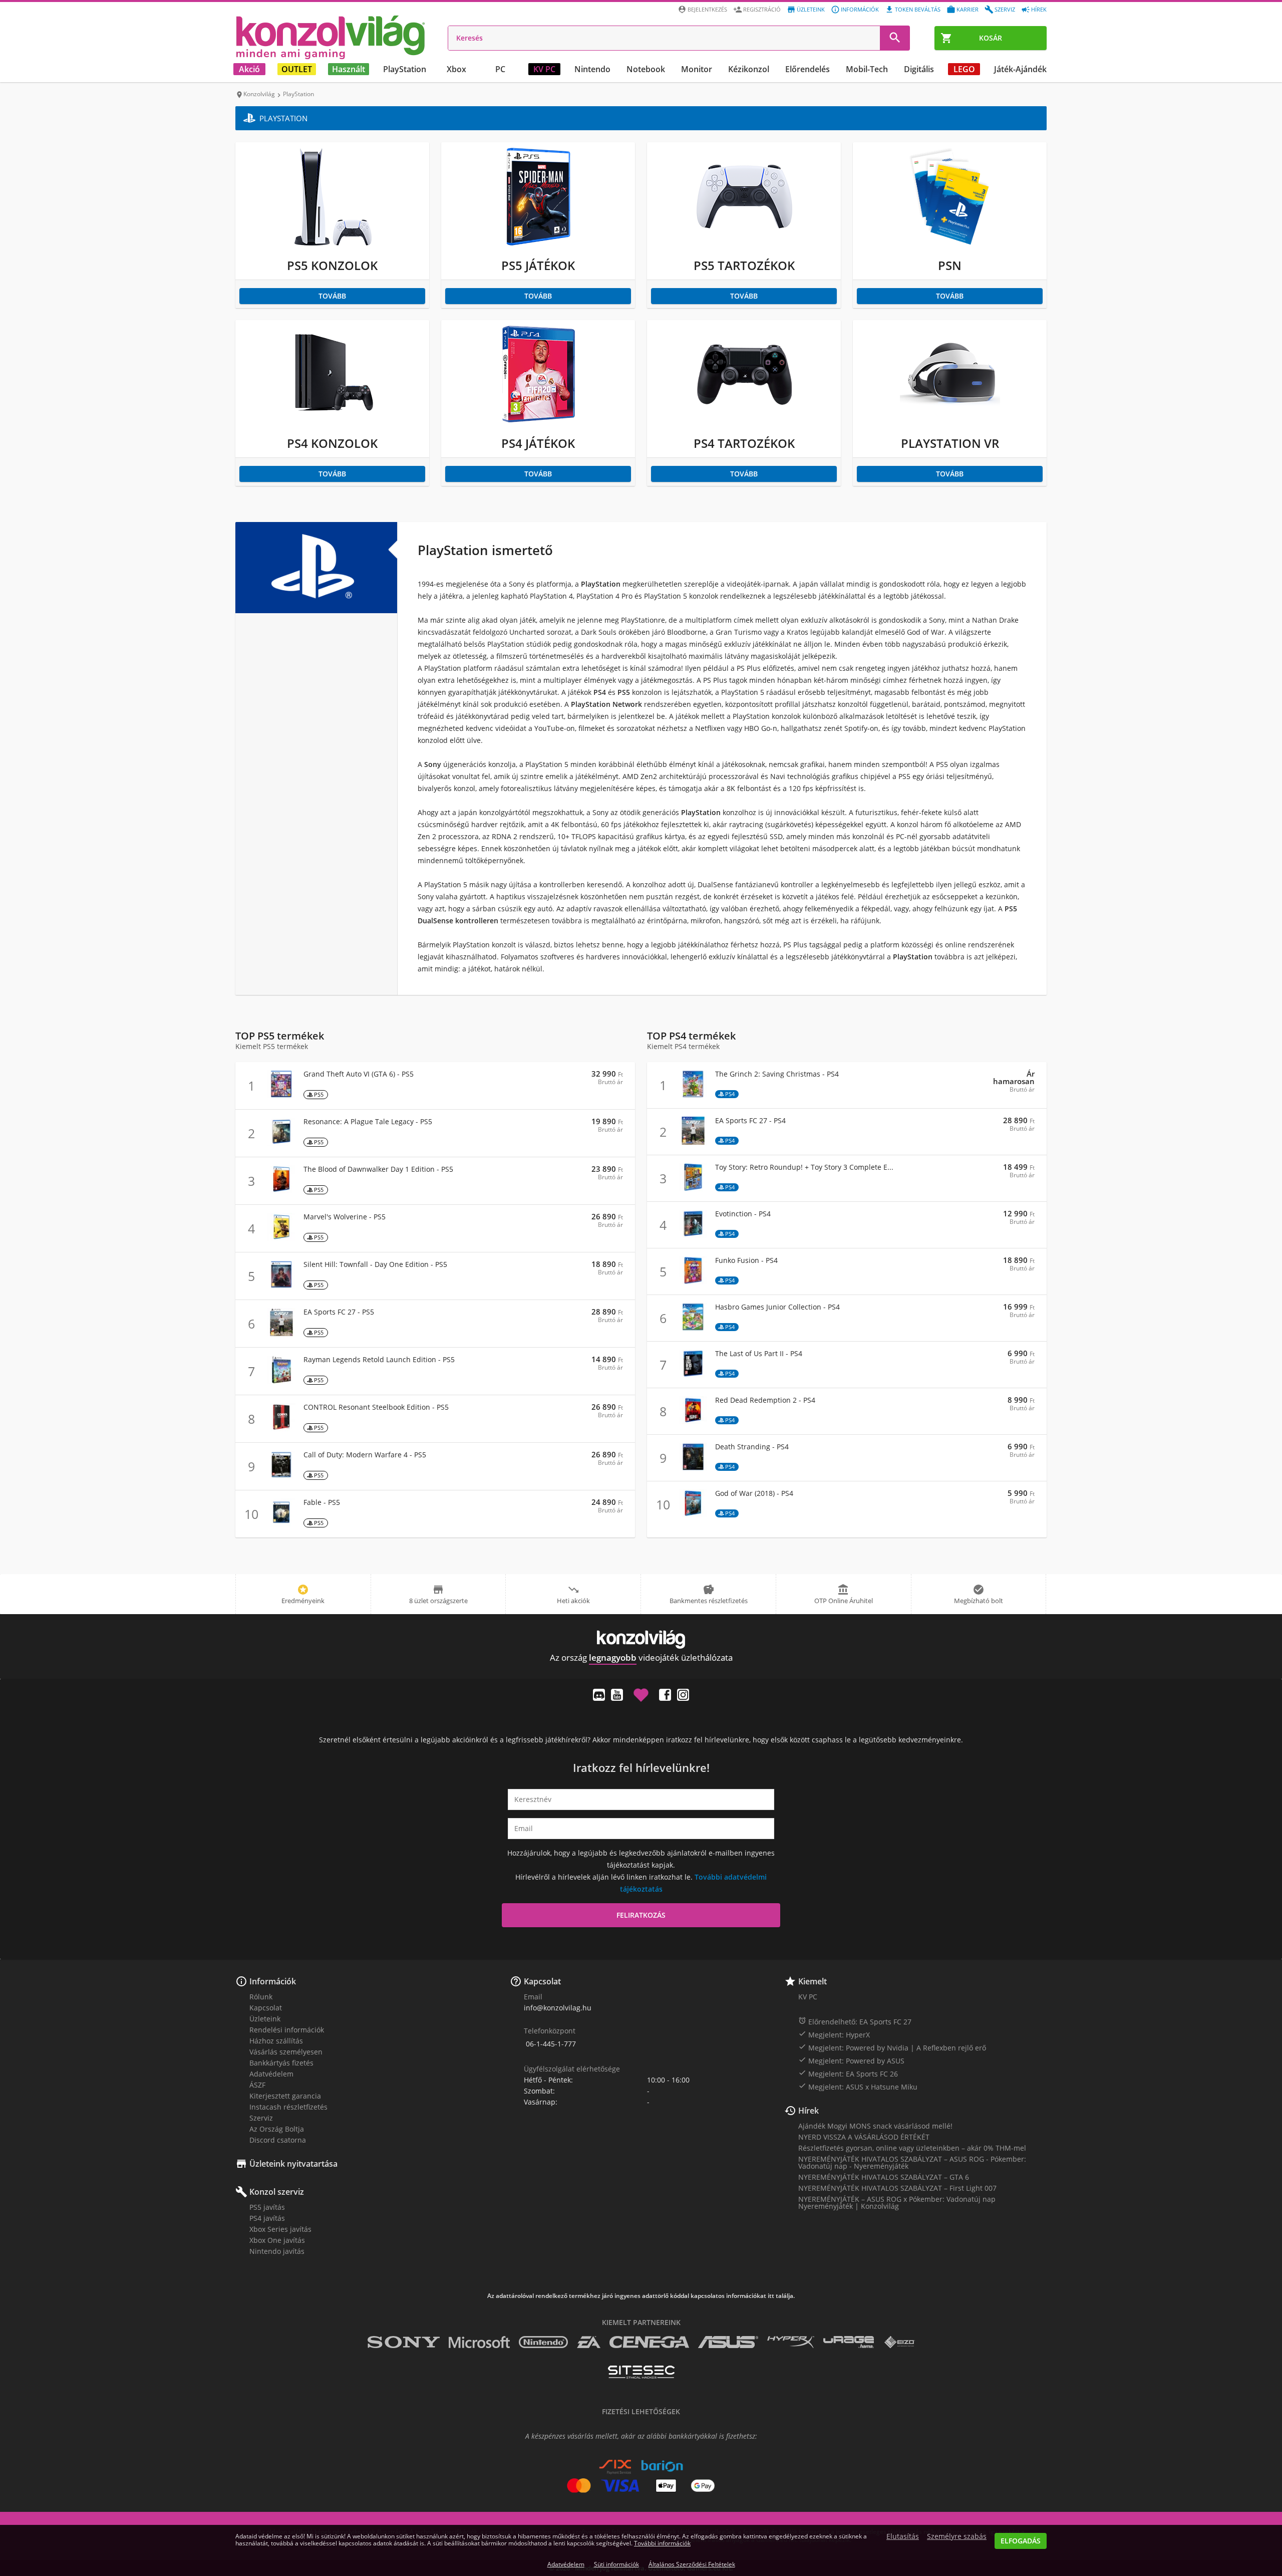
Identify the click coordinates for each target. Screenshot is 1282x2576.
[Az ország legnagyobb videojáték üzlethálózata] (331, 37)
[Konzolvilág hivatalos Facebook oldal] (665, 1695)
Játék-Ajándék (1020, 69)
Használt (349, 69)
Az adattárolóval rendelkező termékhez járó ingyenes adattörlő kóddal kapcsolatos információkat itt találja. (641, 2296)
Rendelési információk (287, 2030)
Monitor (697, 69)
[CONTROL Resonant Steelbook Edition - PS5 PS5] (281, 1429)
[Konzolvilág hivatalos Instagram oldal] (683, 1695)
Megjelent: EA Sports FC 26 (848, 2074)
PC (500, 69)
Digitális (919, 69)
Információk (860, 9)
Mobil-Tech (867, 69)
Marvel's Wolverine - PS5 (345, 1217)
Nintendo (592, 69)
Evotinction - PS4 (743, 1214)
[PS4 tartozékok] (744, 422)
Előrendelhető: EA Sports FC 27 (855, 2021)
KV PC (544, 69)
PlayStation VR (950, 443)
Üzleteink (811, 9)
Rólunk (261, 1997)
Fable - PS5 (322, 1502)
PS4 (730, 1094)
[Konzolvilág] (641, 1639)
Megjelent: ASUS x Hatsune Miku (858, 2087)
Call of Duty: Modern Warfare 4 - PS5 (365, 1455)
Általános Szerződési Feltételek (692, 2564)
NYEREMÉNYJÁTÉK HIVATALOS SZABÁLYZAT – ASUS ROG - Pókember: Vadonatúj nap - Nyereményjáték (912, 2162)
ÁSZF (257, 2085)
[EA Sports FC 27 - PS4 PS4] (693, 1142)
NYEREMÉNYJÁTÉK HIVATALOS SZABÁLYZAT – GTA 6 (884, 2177)
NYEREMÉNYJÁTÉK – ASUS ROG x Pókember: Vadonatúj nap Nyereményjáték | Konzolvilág (897, 2203)
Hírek (1039, 9)
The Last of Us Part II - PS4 (759, 1354)
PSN (950, 265)
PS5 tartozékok (744, 265)
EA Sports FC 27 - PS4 (750, 1121)
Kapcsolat (266, 2008)
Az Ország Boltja (277, 2129)
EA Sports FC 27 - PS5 (339, 1312)
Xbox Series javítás (280, 2229)
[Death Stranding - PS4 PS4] (693, 1468)
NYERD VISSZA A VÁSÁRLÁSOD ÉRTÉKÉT (864, 2137)
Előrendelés (808, 69)
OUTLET (297, 69)
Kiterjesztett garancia (285, 2096)
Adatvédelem (271, 2074)
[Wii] (538, 244)
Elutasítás (903, 2536)
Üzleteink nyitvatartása (293, 2164)
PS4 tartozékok (744, 443)
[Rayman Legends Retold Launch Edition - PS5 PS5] (281, 1381)
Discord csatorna (278, 2140)
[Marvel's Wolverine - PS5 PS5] (281, 1238)
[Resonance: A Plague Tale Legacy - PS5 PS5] (281, 1143)
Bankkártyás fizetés (281, 2063)
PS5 (319, 1094)
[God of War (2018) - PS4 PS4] (693, 1515)
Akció (249, 69)
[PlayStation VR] (950, 422)
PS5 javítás (267, 2207)
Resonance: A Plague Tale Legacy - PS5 (368, 1122)
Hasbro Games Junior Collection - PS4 (777, 1307)
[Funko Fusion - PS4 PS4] (693, 1282)
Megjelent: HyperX (834, 2034)
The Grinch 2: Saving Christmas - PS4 (777, 1074)
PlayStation (405, 69)
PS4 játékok (538, 443)
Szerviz (1005, 9)
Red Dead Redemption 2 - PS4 (765, 1400)
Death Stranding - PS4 (752, 1447)
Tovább (332, 296)
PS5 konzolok (332, 265)
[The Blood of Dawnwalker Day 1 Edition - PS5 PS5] (281, 1191)
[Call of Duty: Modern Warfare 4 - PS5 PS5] (281, 1476)
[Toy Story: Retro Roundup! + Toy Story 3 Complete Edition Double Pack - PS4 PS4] (693, 1189)
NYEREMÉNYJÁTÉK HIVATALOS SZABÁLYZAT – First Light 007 (897, 2188)
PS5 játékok (538, 265)
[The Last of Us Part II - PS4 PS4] (693, 1375)
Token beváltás (918, 9)
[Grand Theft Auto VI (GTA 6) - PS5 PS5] (281, 1095)
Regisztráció (762, 9)
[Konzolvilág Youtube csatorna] (617, 1695)
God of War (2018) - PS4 (754, 1493)
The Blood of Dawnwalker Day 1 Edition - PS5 (378, 1169)
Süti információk (616, 2564)
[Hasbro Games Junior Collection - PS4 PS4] (693, 1328)
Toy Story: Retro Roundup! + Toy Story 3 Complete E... (804, 1167)
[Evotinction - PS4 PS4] (693, 1235)
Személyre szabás (957, 2536)
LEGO (964, 69)
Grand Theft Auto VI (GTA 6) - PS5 (359, 1074)
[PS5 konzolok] (333, 244)
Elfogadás (1021, 2541)
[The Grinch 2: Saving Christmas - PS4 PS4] (693, 1095)
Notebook (646, 69)
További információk (662, 2543)
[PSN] (950, 244)
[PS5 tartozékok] (744, 244)
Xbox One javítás (277, 2240)
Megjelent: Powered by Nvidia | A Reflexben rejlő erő (892, 2047)
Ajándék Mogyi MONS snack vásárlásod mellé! (875, 2126)
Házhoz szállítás (276, 2041)
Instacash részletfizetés (288, 2107)
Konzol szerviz (277, 2192)
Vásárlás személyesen (286, 2052)
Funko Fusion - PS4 (746, 1260)
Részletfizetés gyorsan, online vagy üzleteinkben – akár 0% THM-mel (912, 2148)
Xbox (456, 69)
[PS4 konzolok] (333, 422)
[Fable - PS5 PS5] (281, 1524)
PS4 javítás (267, 2218)
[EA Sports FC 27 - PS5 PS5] (281, 1333)
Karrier (968, 9)
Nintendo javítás (277, 2251)
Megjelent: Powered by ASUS (851, 2060)
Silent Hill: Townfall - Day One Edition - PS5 (375, 1264)
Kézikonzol (749, 69)
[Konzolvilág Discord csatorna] (599, 1695)
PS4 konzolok (332, 443)
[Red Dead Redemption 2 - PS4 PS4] (693, 1422)
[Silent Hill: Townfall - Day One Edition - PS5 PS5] (281, 1286)
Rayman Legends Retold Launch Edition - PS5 (379, 1360)
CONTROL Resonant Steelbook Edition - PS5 (376, 1407)
